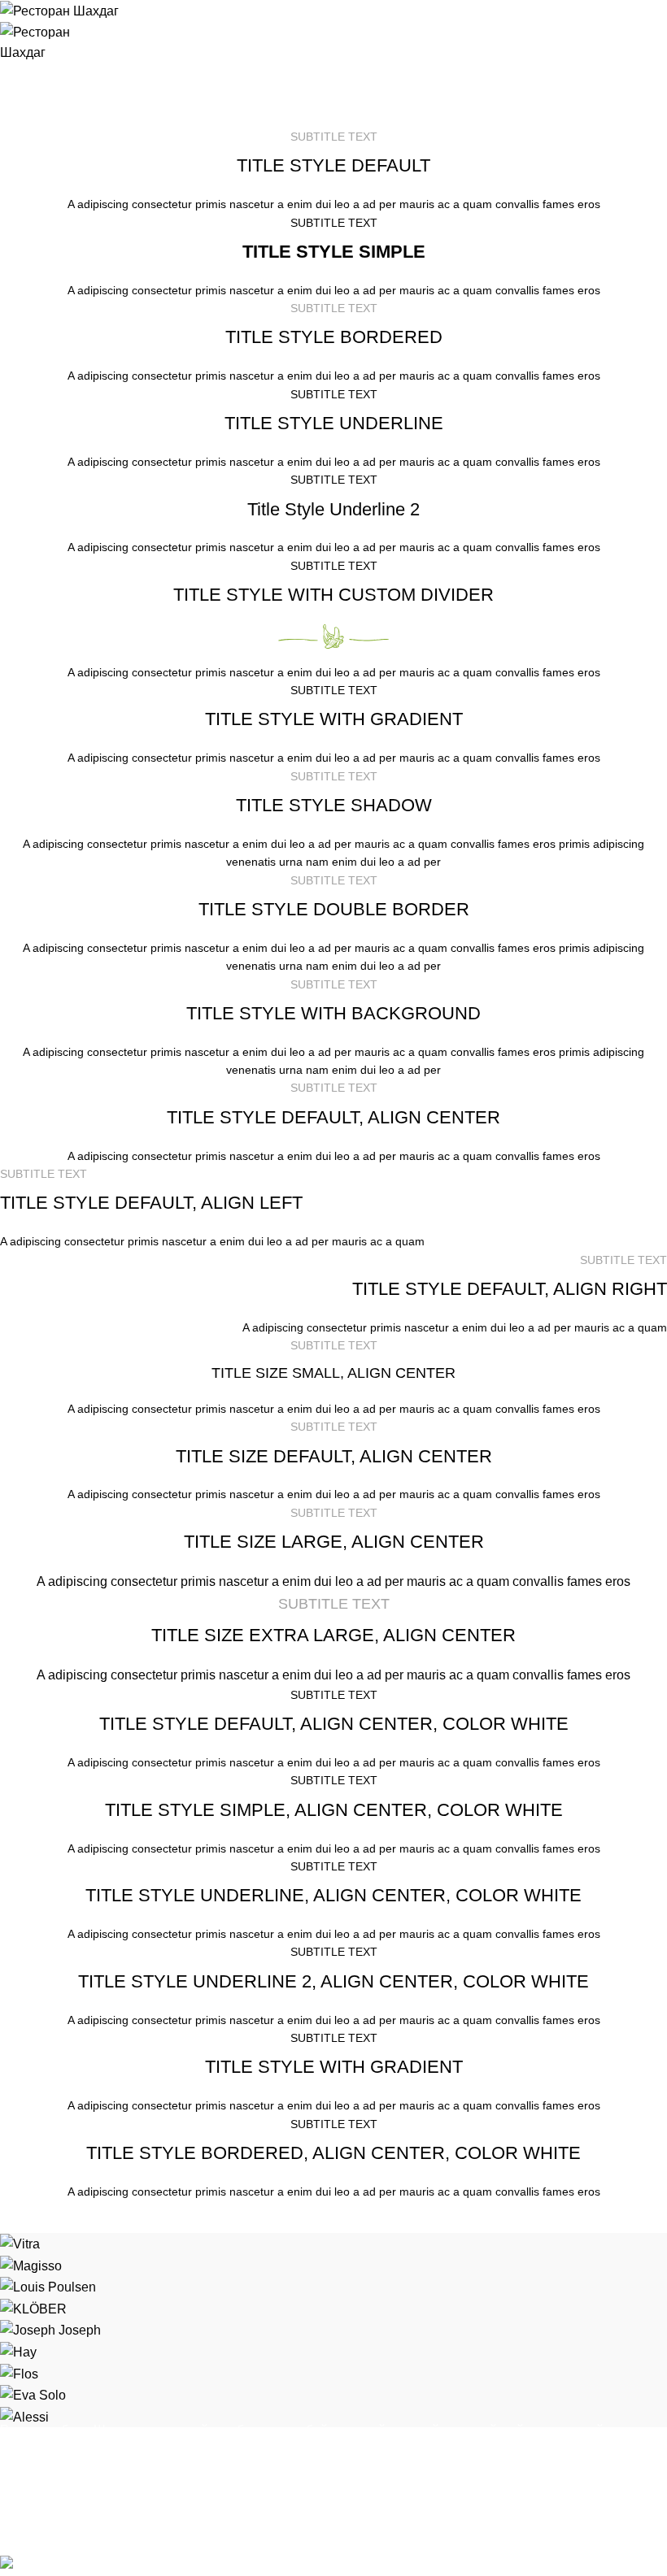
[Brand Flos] (19, 2373)
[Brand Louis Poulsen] (48, 2286)
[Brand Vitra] (20, 2243)
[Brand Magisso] (31, 2265)
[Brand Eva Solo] (33, 2394)
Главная (23, 118)
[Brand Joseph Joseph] (50, 2329)
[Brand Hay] (18, 2351)
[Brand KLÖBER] (33, 2308)
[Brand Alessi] (24, 2416)
